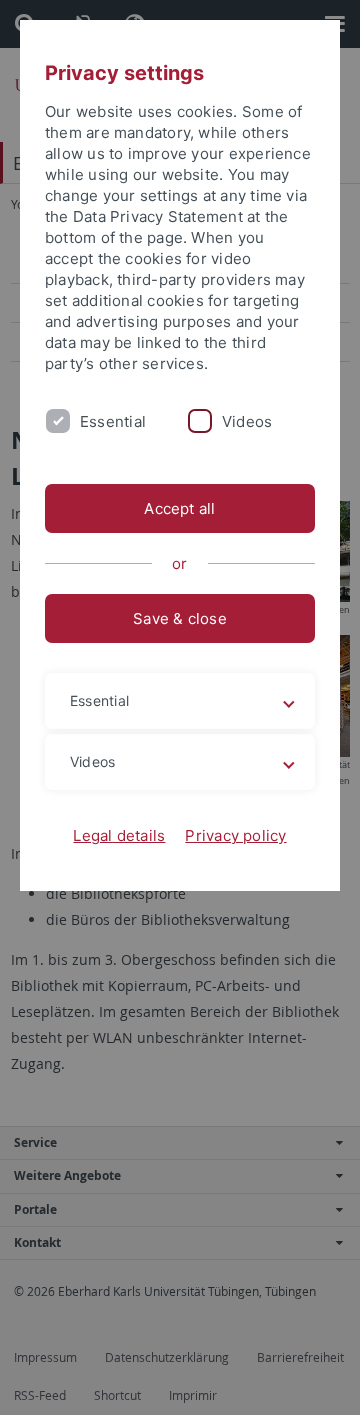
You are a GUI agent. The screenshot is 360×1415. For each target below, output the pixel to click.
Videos (247, 421)
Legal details (119, 835)
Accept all (179, 508)
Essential (113, 421)
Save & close (180, 618)
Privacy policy (235, 835)
